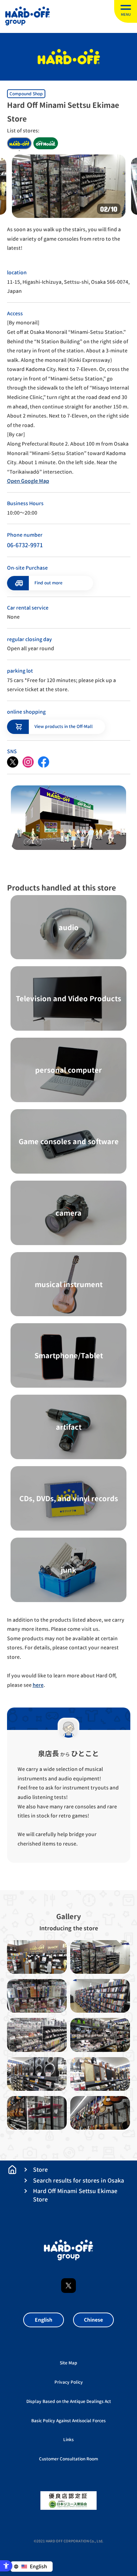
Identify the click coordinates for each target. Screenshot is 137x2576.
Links (68, 2440)
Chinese (93, 2320)
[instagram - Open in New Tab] (28, 762)
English (44, 2320)
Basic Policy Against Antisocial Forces (68, 2421)
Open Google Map (28, 481)
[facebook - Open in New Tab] (44, 762)
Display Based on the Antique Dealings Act (69, 2401)
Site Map (68, 2363)
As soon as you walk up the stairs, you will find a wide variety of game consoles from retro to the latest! (64, 239)
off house (46, 143)
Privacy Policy (69, 2382)
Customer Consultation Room (68, 2459)
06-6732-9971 (25, 545)
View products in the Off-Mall (64, 726)
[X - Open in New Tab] (13, 762)
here (38, 1685)
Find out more (48, 583)
